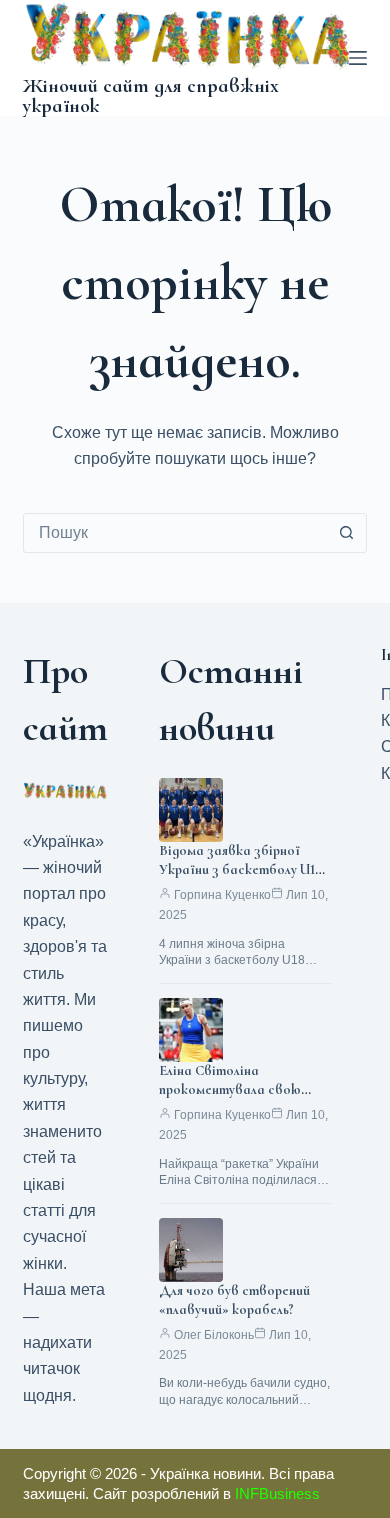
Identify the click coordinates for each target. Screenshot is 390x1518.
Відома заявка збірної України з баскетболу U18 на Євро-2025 (241, 869)
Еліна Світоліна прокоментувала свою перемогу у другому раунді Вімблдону (238, 1099)
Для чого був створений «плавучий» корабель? (234, 1300)
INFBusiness (277, 1493)
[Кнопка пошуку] (347, 533)
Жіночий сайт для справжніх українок (151, 96)
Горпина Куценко (222, 895)
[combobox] (175, 533)
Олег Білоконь (214, 1335)
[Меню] (358, 58)
